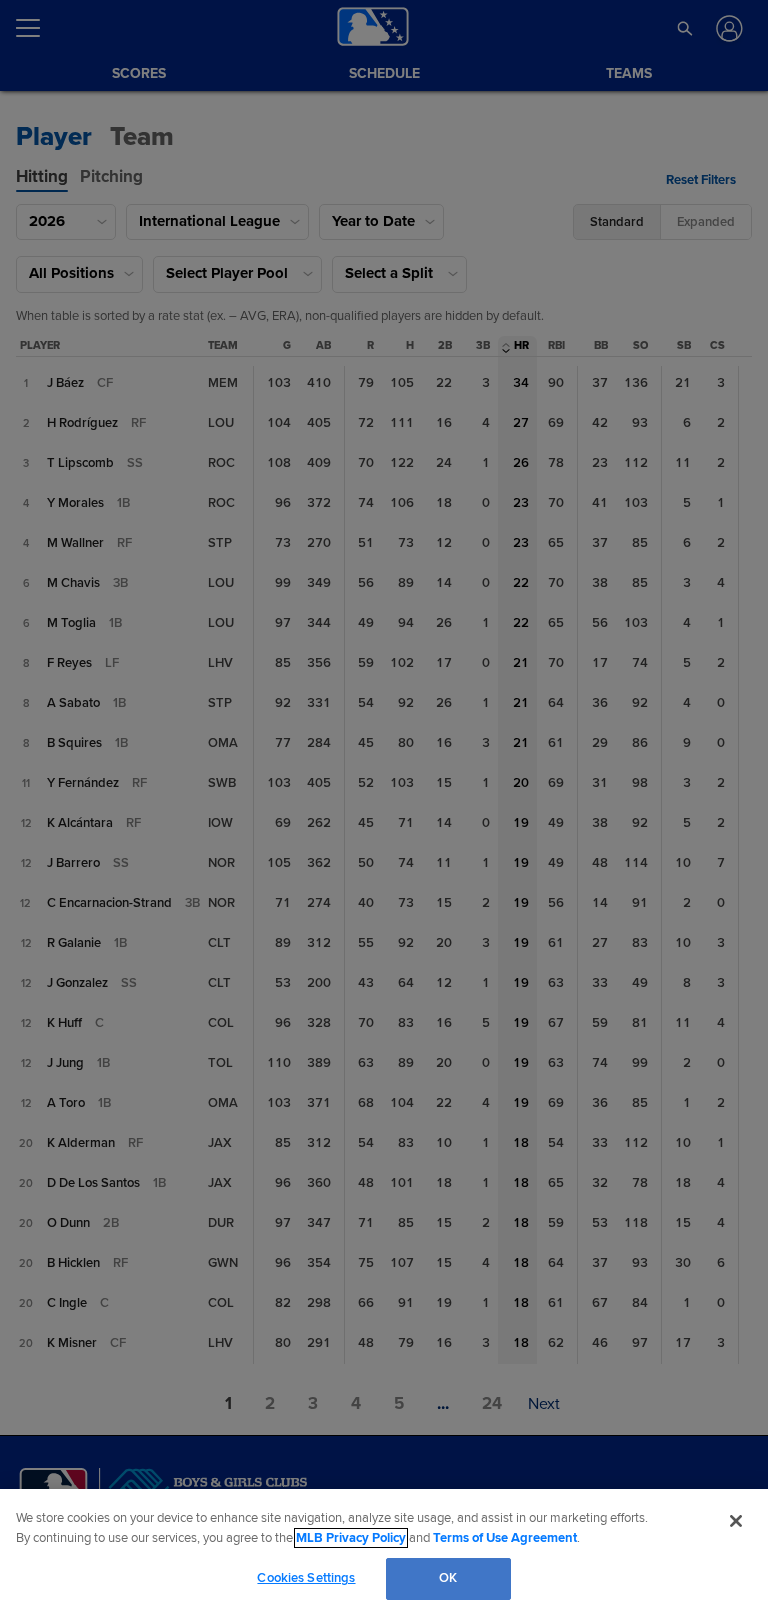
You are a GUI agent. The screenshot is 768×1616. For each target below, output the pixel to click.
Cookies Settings (306, 1578)
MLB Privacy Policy (351, 1538)
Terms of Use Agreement (505, 1538)
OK (448, 1578)
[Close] (736, 1521)
